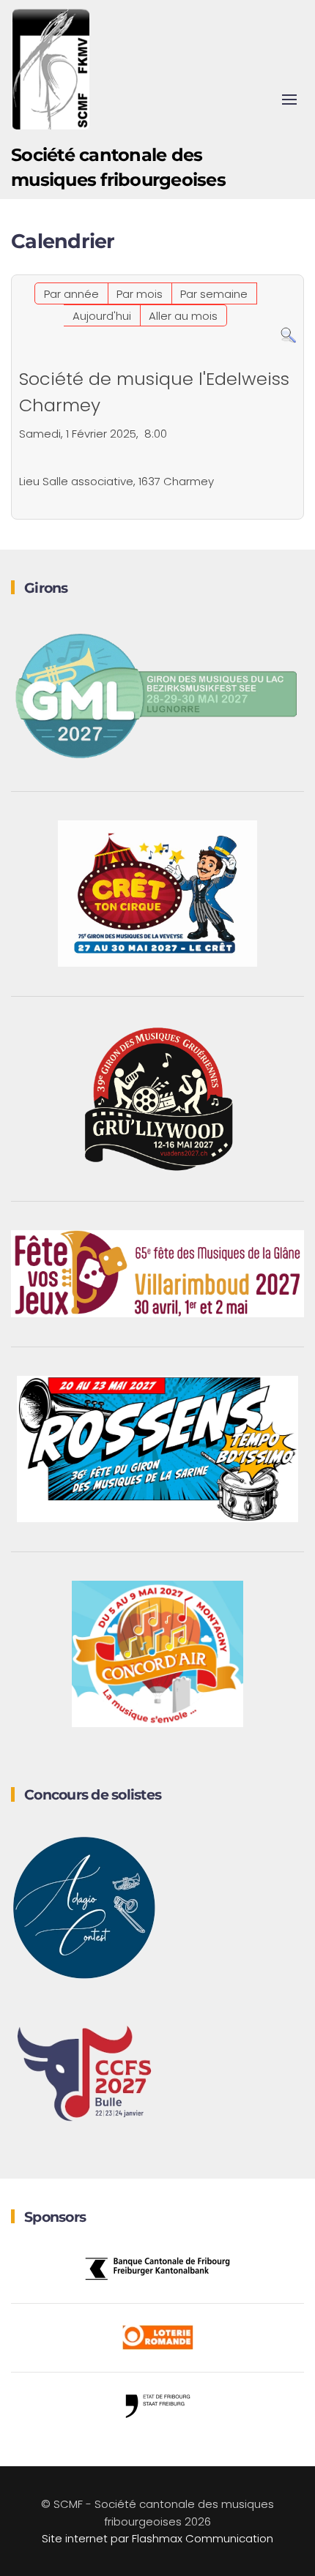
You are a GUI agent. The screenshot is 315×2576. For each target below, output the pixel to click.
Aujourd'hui (102, 316)
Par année (71, 294)
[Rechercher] (288, 335)
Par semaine (214, 294)
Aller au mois (183, 316)
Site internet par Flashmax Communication (157, 2538)
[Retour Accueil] (51, 70)
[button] (289, 100)
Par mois (140, 294)
